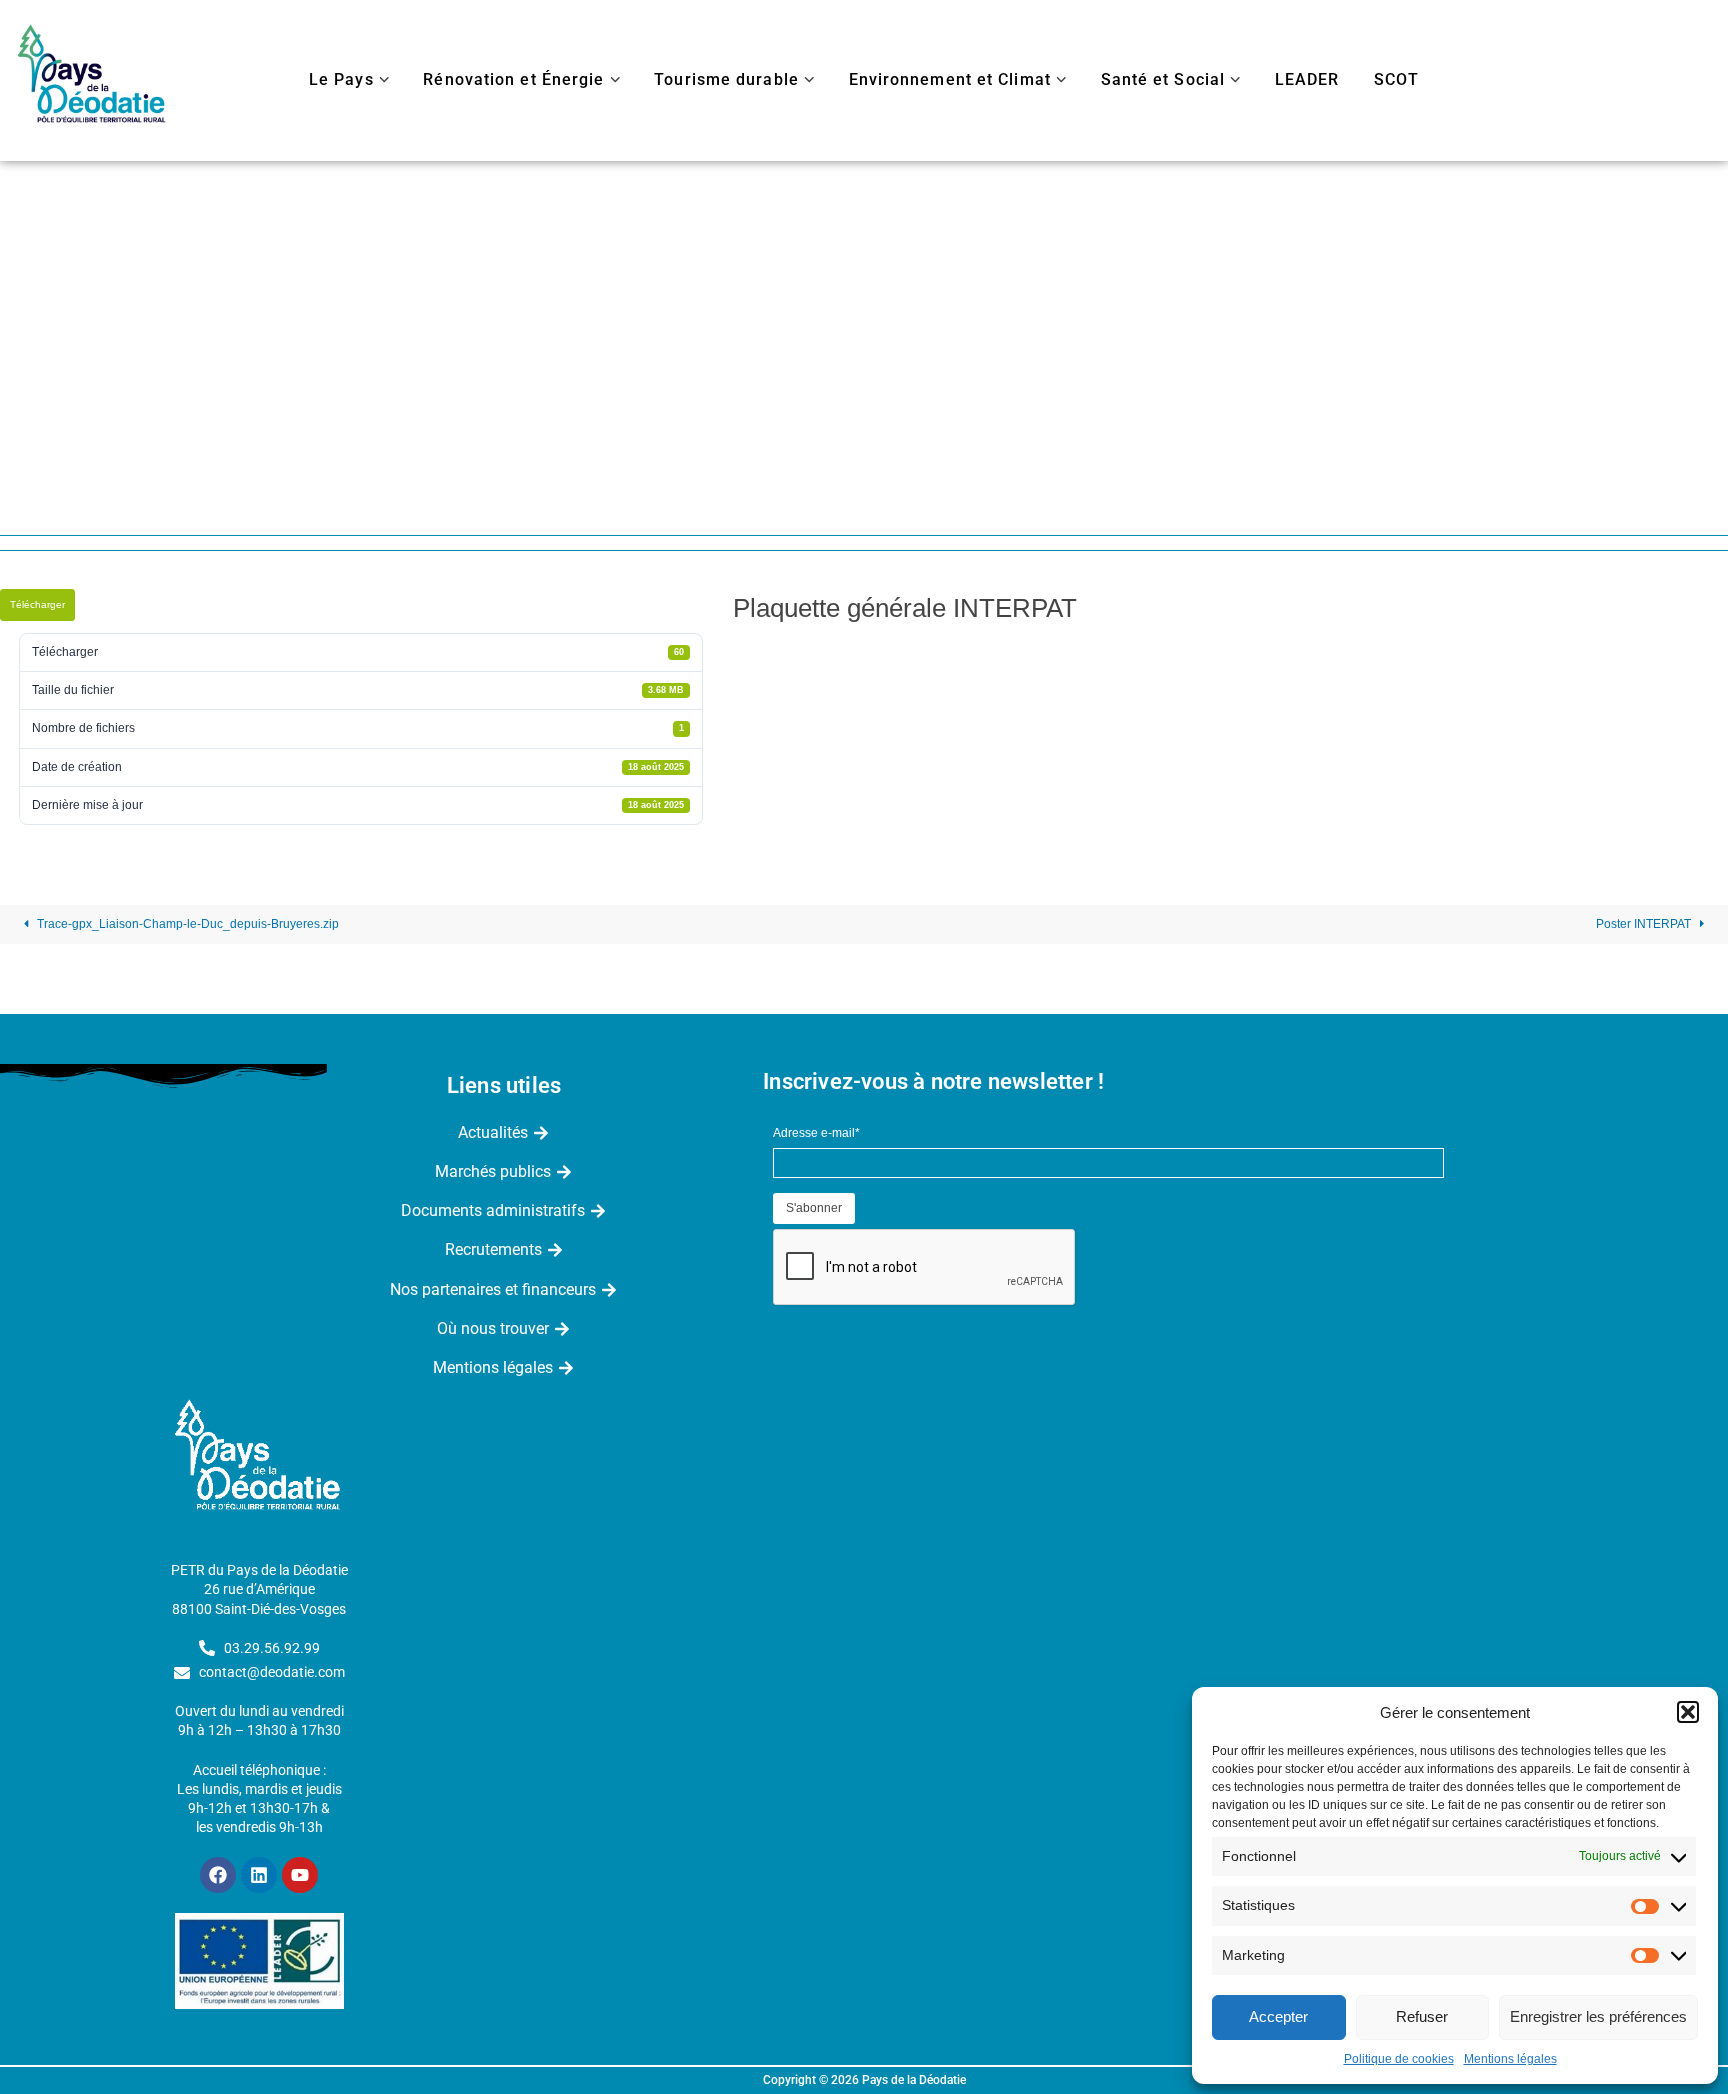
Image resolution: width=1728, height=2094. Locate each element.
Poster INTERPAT (1645, 924)
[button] (1688, 1712)
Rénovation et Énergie (513, 80)
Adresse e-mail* (816, 1133)
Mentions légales (1510, 2059)
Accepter (1278, 2016)
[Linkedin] (259, 1875)
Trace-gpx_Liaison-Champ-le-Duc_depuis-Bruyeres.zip (186, 924)
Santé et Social (1163, 80)
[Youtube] (300, 1875)
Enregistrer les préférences (1598, 2016)
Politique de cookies (1399, 2059)
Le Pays (341, 80)
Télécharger (37, 604)
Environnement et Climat (950, 80)
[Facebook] (218, 1875)
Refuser (1422, 2016)
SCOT (1396, 80)
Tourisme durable (726, 80)
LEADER (1307, 80)
